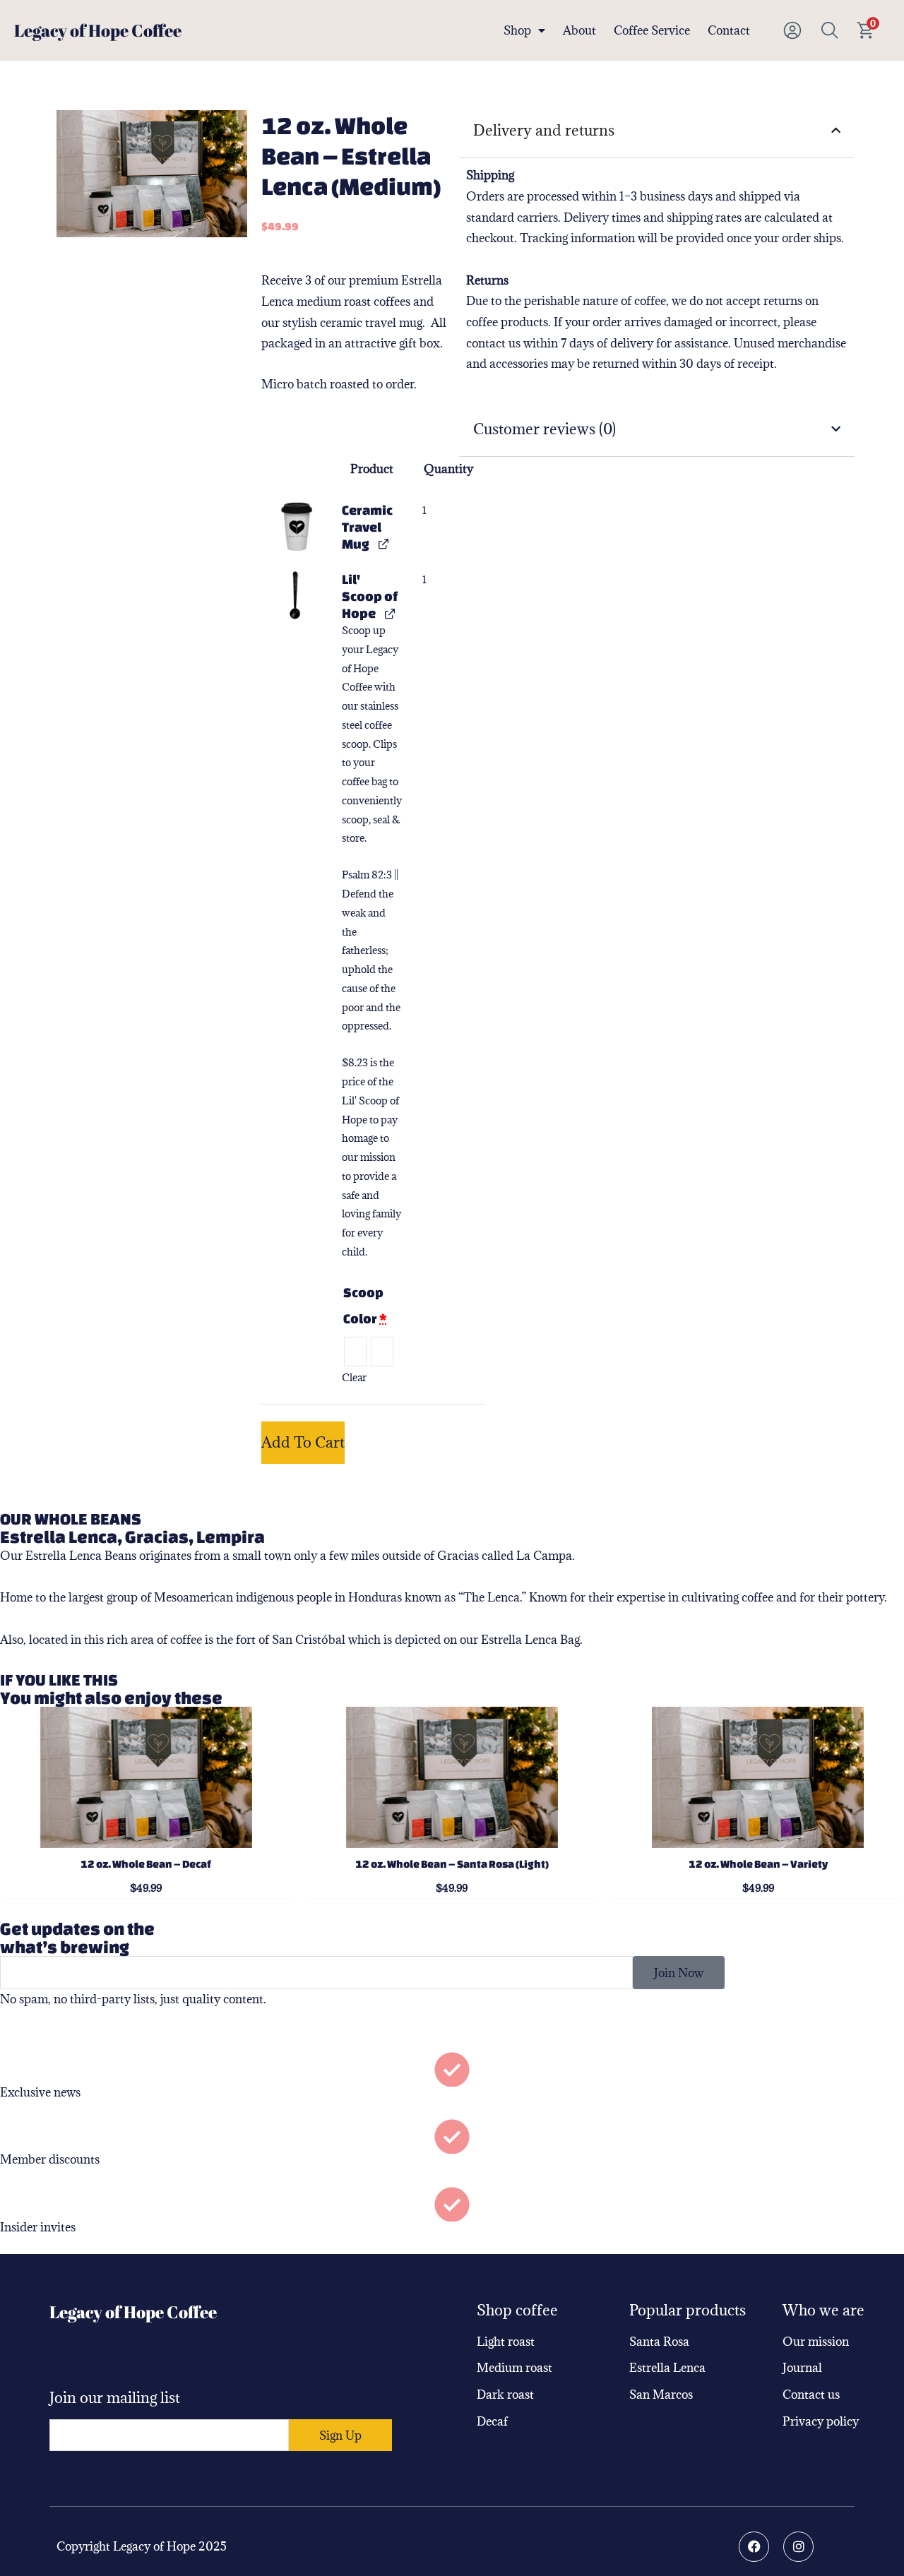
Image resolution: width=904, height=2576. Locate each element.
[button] (296, 526)
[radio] (355, 1352)
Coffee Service (652, 30)
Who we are (823, 2310)
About (579, 30)
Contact (729, 30)
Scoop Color (365, 1305)
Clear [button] (354, 1377)
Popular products (688, 2310)
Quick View (146, 1835)
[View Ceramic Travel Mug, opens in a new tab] (383, 543)
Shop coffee (517, 2310)
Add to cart (303, 1442)
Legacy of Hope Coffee (98, 30)
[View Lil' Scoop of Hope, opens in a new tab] (389, 613)
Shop (517, 30)
